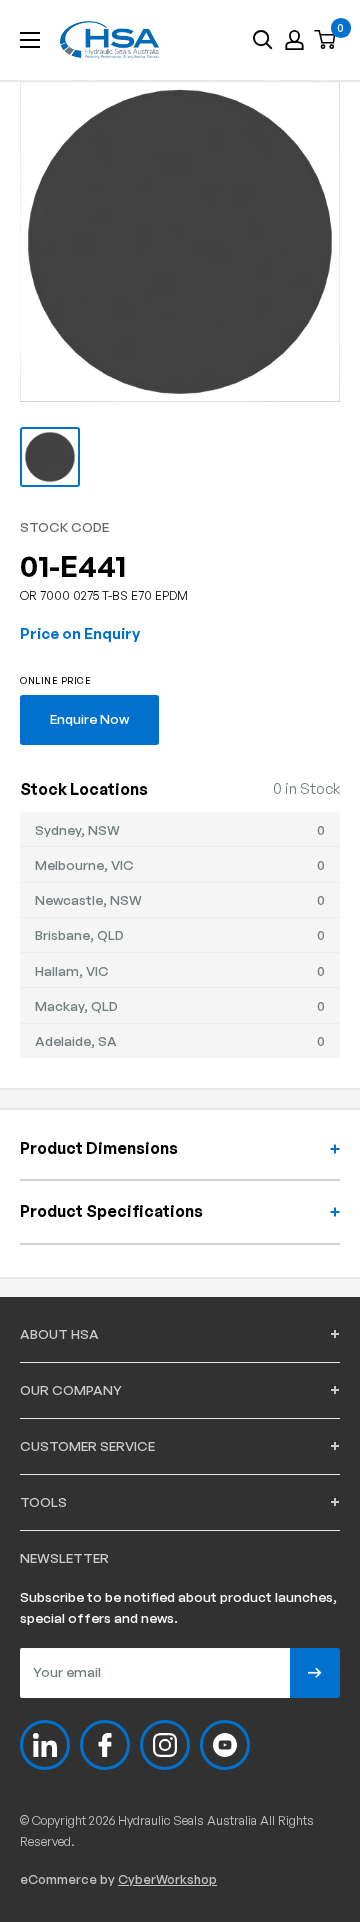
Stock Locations (84, 789)
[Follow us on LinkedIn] (45, 1745)
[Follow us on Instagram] (165, 1745)
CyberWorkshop (167, 1879)
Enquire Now (89, 718)
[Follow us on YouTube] (225, 1745)
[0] (326, 40)
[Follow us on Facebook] (105, 1745)
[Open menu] (30, 40)
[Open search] (263, 40)
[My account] (294, 40)
